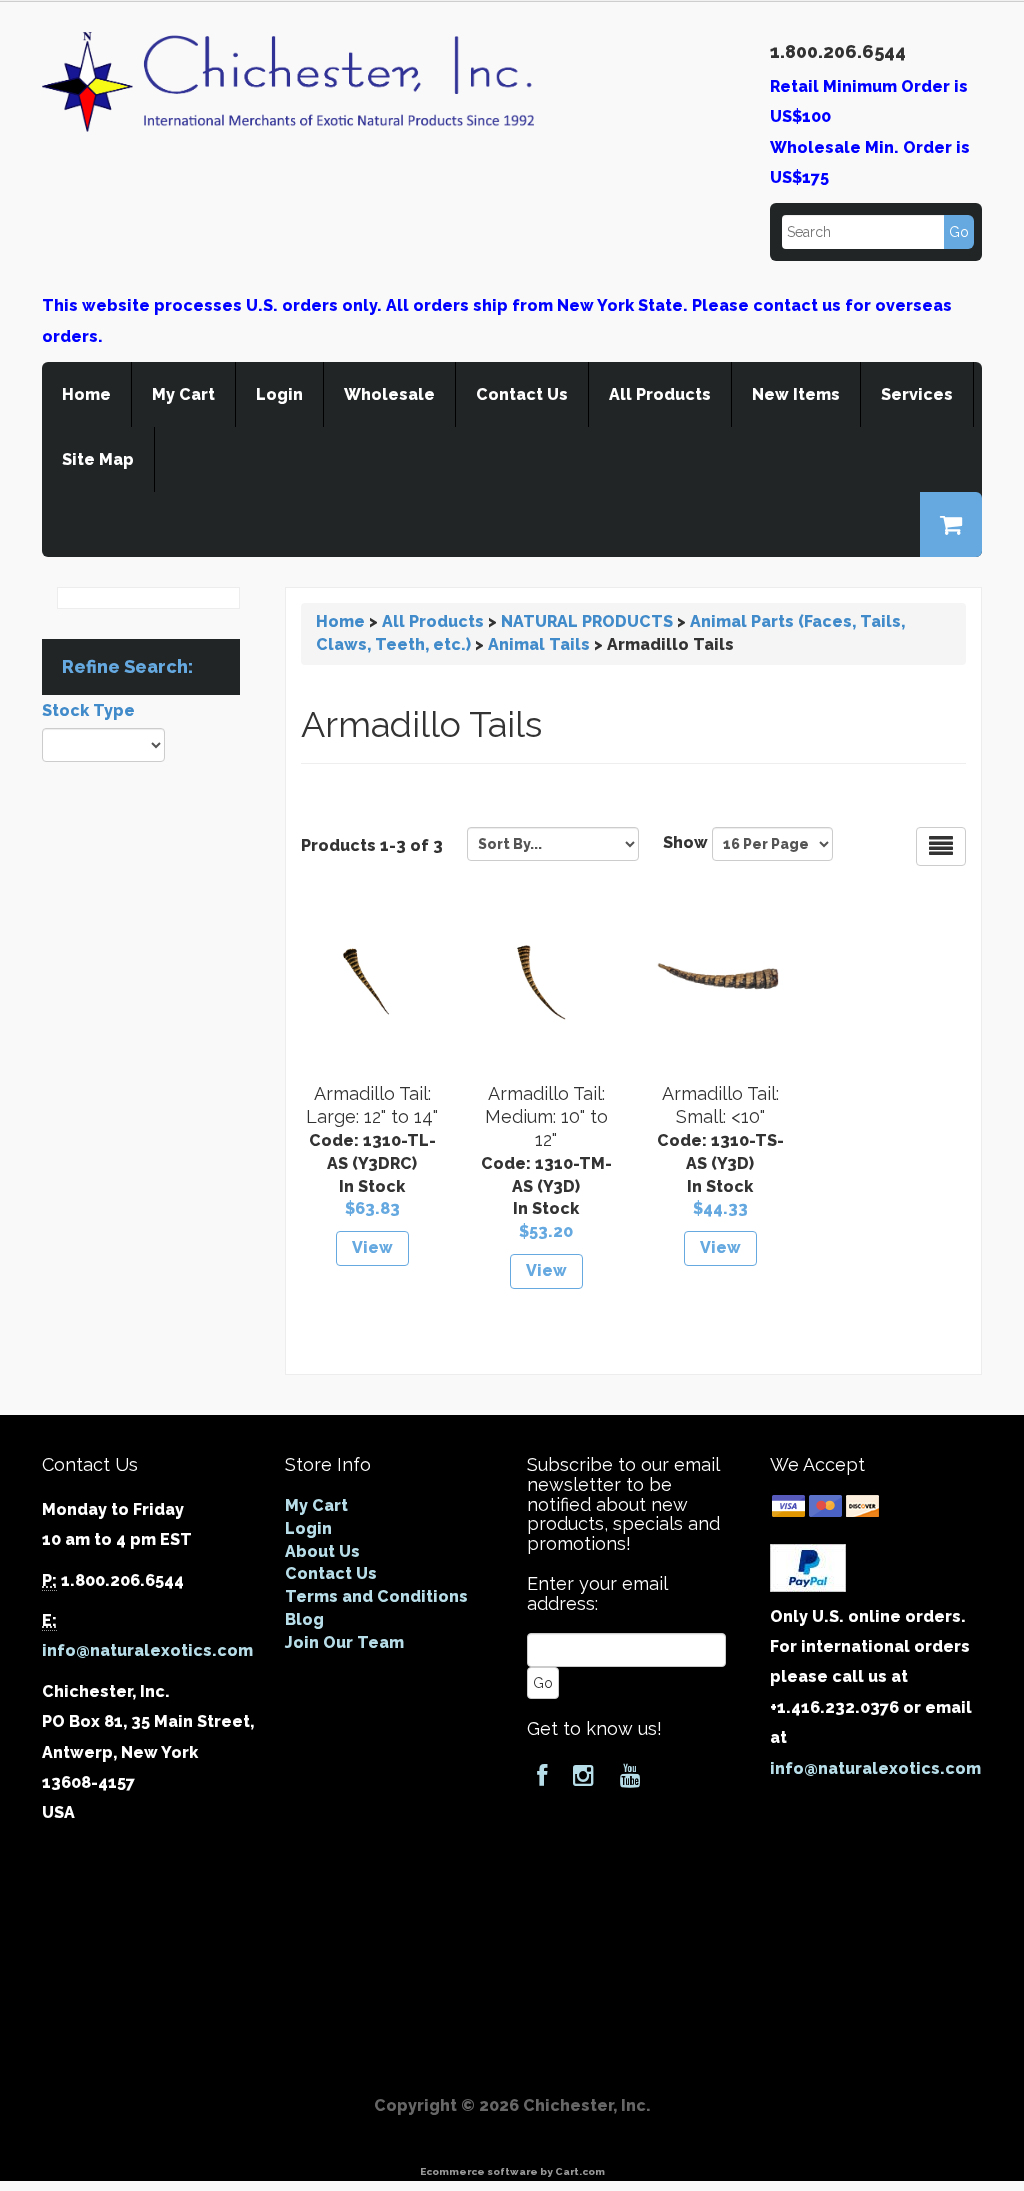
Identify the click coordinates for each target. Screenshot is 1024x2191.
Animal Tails (539, 644)
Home (86, 394)
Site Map (98, 459)
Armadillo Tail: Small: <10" (720, 1105)
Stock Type (88, 710)
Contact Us (522, 394)
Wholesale (389, 394)
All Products (660, 394)
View (372, 1247)
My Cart (183, 394)
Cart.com (580, 2171)
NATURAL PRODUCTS (587, 621)
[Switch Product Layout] (941, 846)
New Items (796, 394)
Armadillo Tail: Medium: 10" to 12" (546, 1116)
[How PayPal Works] (808, 1566)
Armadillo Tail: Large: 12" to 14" (372, 1105)
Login (279, 394)
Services (917, 394)
